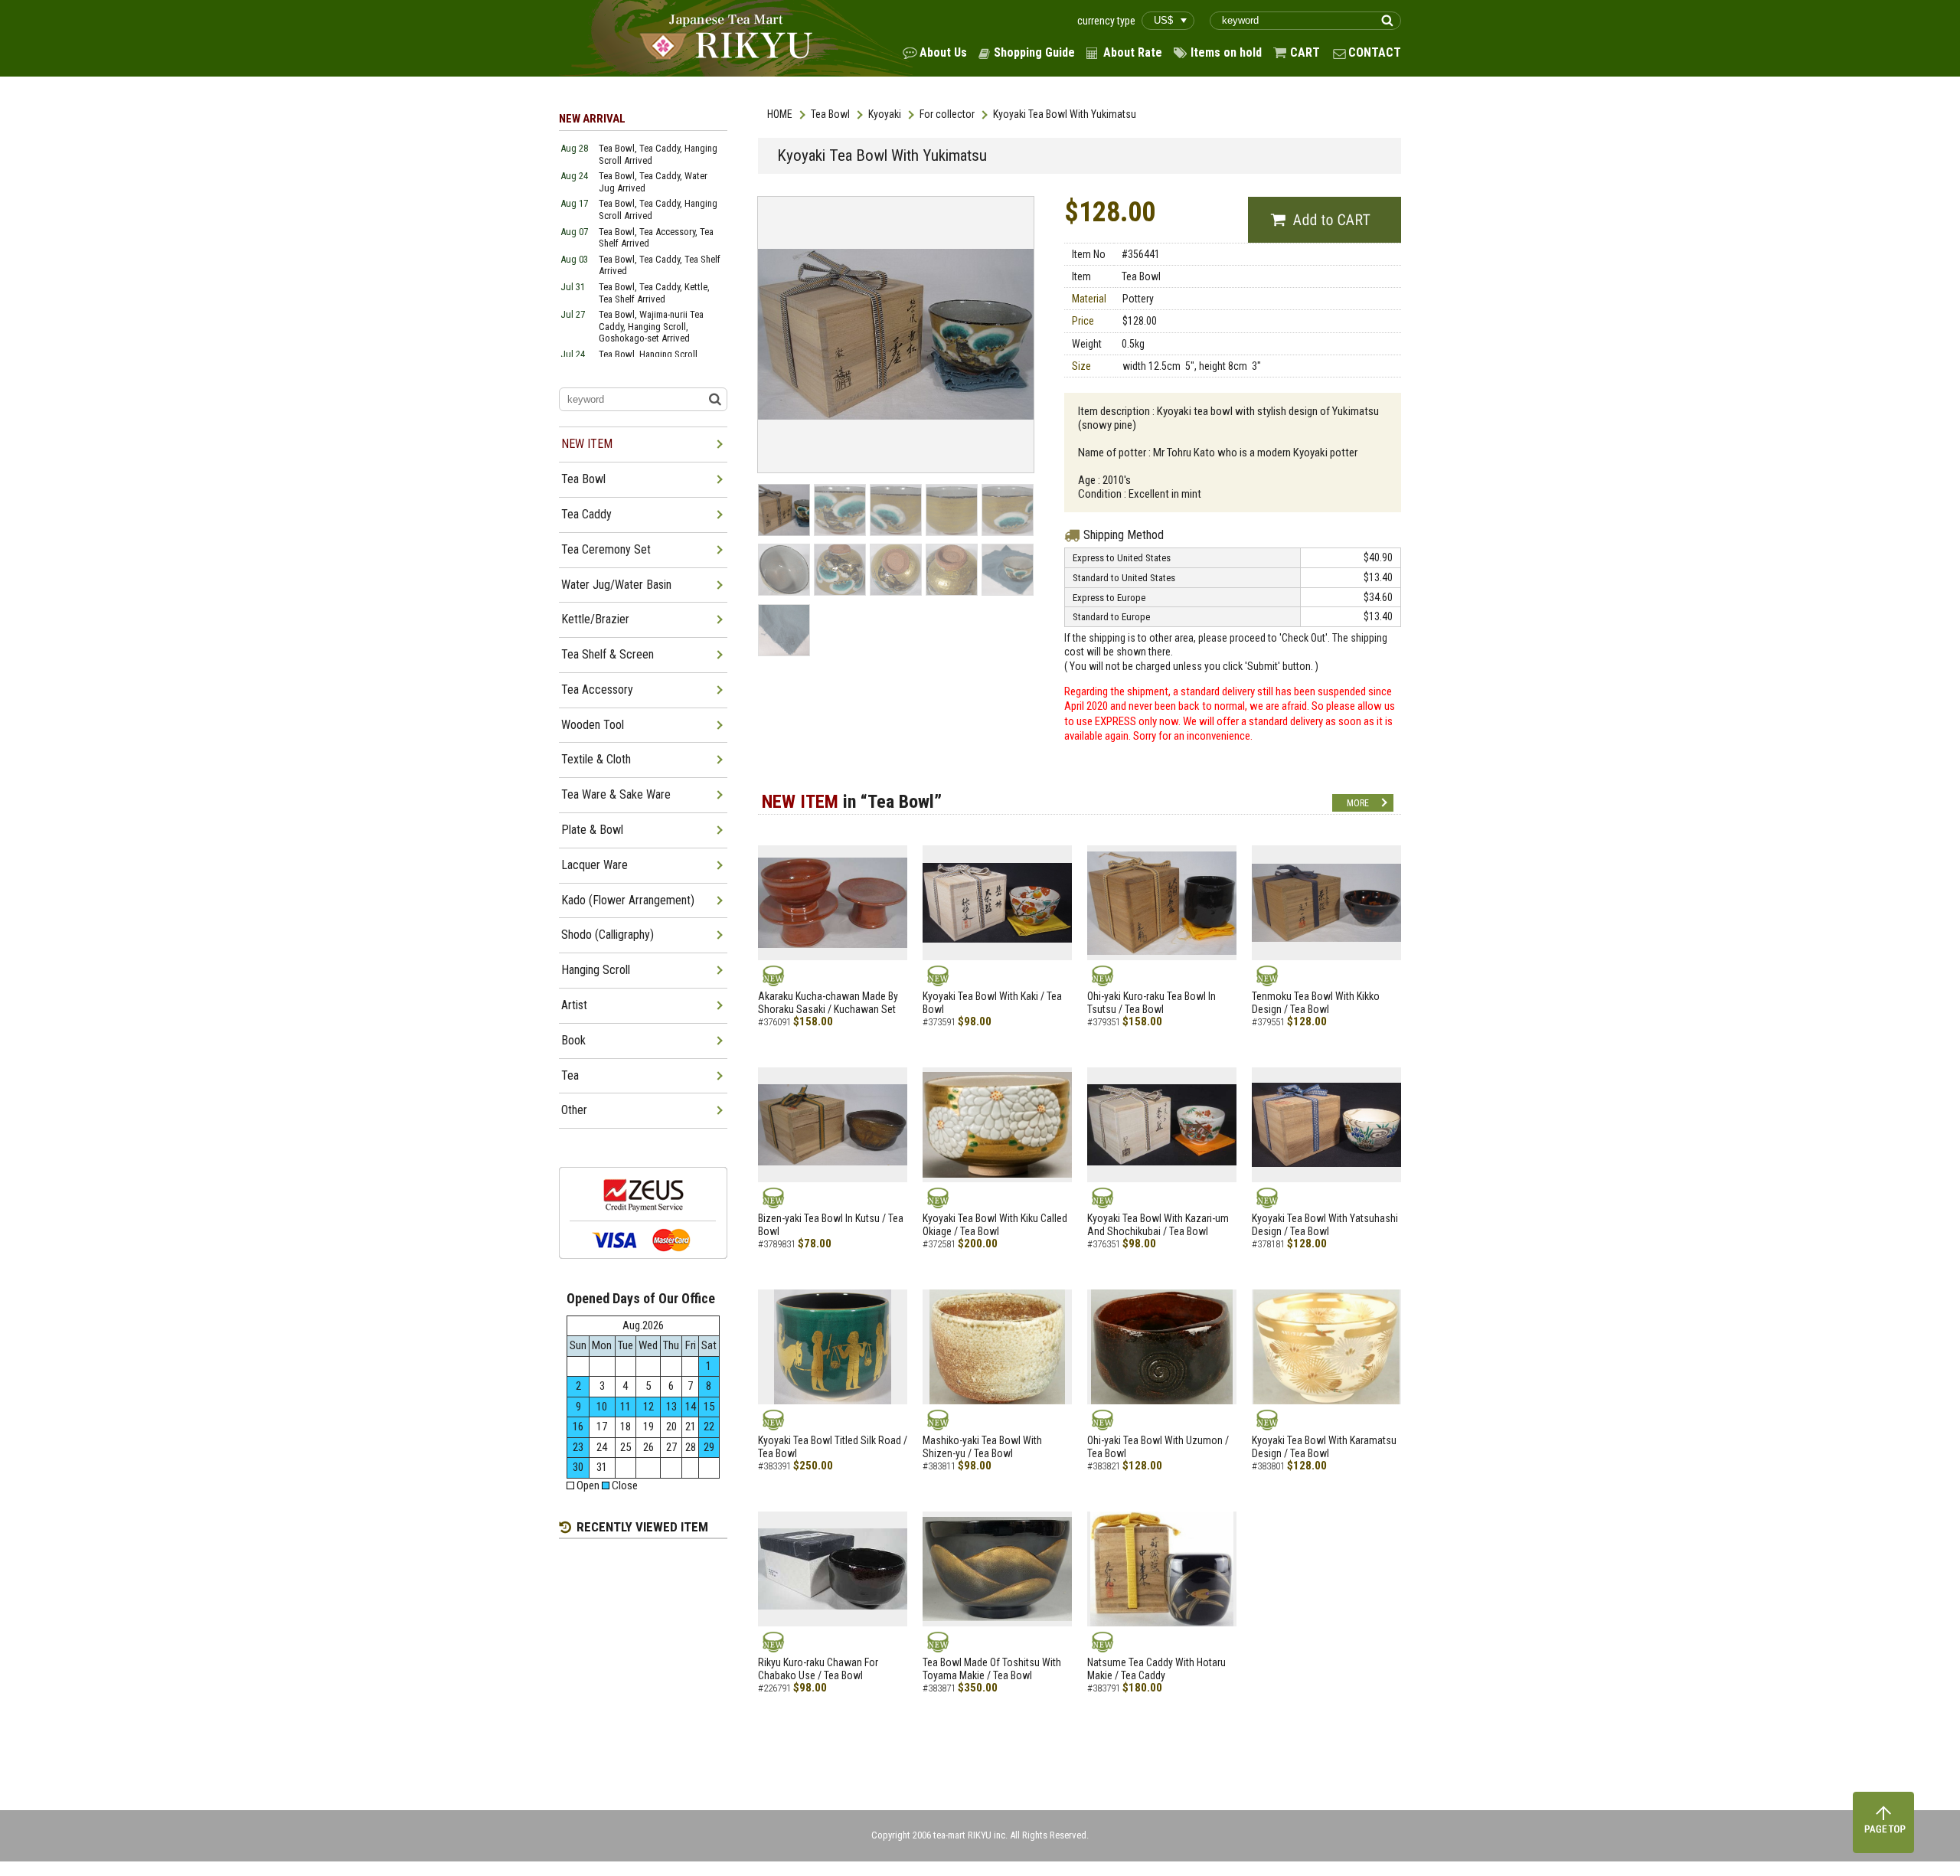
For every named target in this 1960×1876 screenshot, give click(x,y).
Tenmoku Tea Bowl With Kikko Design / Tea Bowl (1316, 1003)
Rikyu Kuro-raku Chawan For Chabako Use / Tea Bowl (818, 1669)
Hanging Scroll (596, 970)
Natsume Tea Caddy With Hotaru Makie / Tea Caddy (1156, 1669)
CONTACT (1375, 52)
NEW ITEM (587, 444)
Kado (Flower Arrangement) (628, 900)
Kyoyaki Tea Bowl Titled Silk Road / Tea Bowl (833, 1447)
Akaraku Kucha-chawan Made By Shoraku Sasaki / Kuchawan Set (828, 1003)
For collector (947, 114)
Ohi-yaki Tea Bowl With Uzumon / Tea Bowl (1158, 1447)
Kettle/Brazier (595, 619)
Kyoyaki (885, 114)
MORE (1358, 803)
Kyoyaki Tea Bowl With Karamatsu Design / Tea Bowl (1324, 1447)
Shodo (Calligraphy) (608, 935)
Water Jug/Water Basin (616, 585)
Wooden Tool (593, 725)
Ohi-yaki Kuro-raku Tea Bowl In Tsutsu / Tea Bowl (1151, 1003)
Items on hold (1226, 52)
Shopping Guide (1034, 52)
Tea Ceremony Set (606, 549)
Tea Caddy (586, 514)
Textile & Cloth (596, 759)
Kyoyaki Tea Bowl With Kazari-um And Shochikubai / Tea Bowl (1158, 1225)
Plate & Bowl (592, 830)
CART (1305, 52)
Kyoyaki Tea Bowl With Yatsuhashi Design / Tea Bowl (1325, 1225)
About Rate (1133, 52)
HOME (780, 114)
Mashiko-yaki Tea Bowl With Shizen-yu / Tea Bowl (982, 1447)
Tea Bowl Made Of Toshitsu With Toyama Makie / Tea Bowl (992, 1669)
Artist (574, 1005)
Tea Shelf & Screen (608, 654)
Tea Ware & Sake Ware (616, 794)
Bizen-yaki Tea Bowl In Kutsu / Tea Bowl (831, 1225)
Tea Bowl (830, 114)
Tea (570, 1075)
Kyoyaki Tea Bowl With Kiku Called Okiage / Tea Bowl (995, 1225)
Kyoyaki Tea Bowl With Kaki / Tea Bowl (992, 1003)
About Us (943, 52)
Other (574, 1110)
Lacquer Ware (595, 865)
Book (573, 1040)
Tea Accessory (597, 690)
